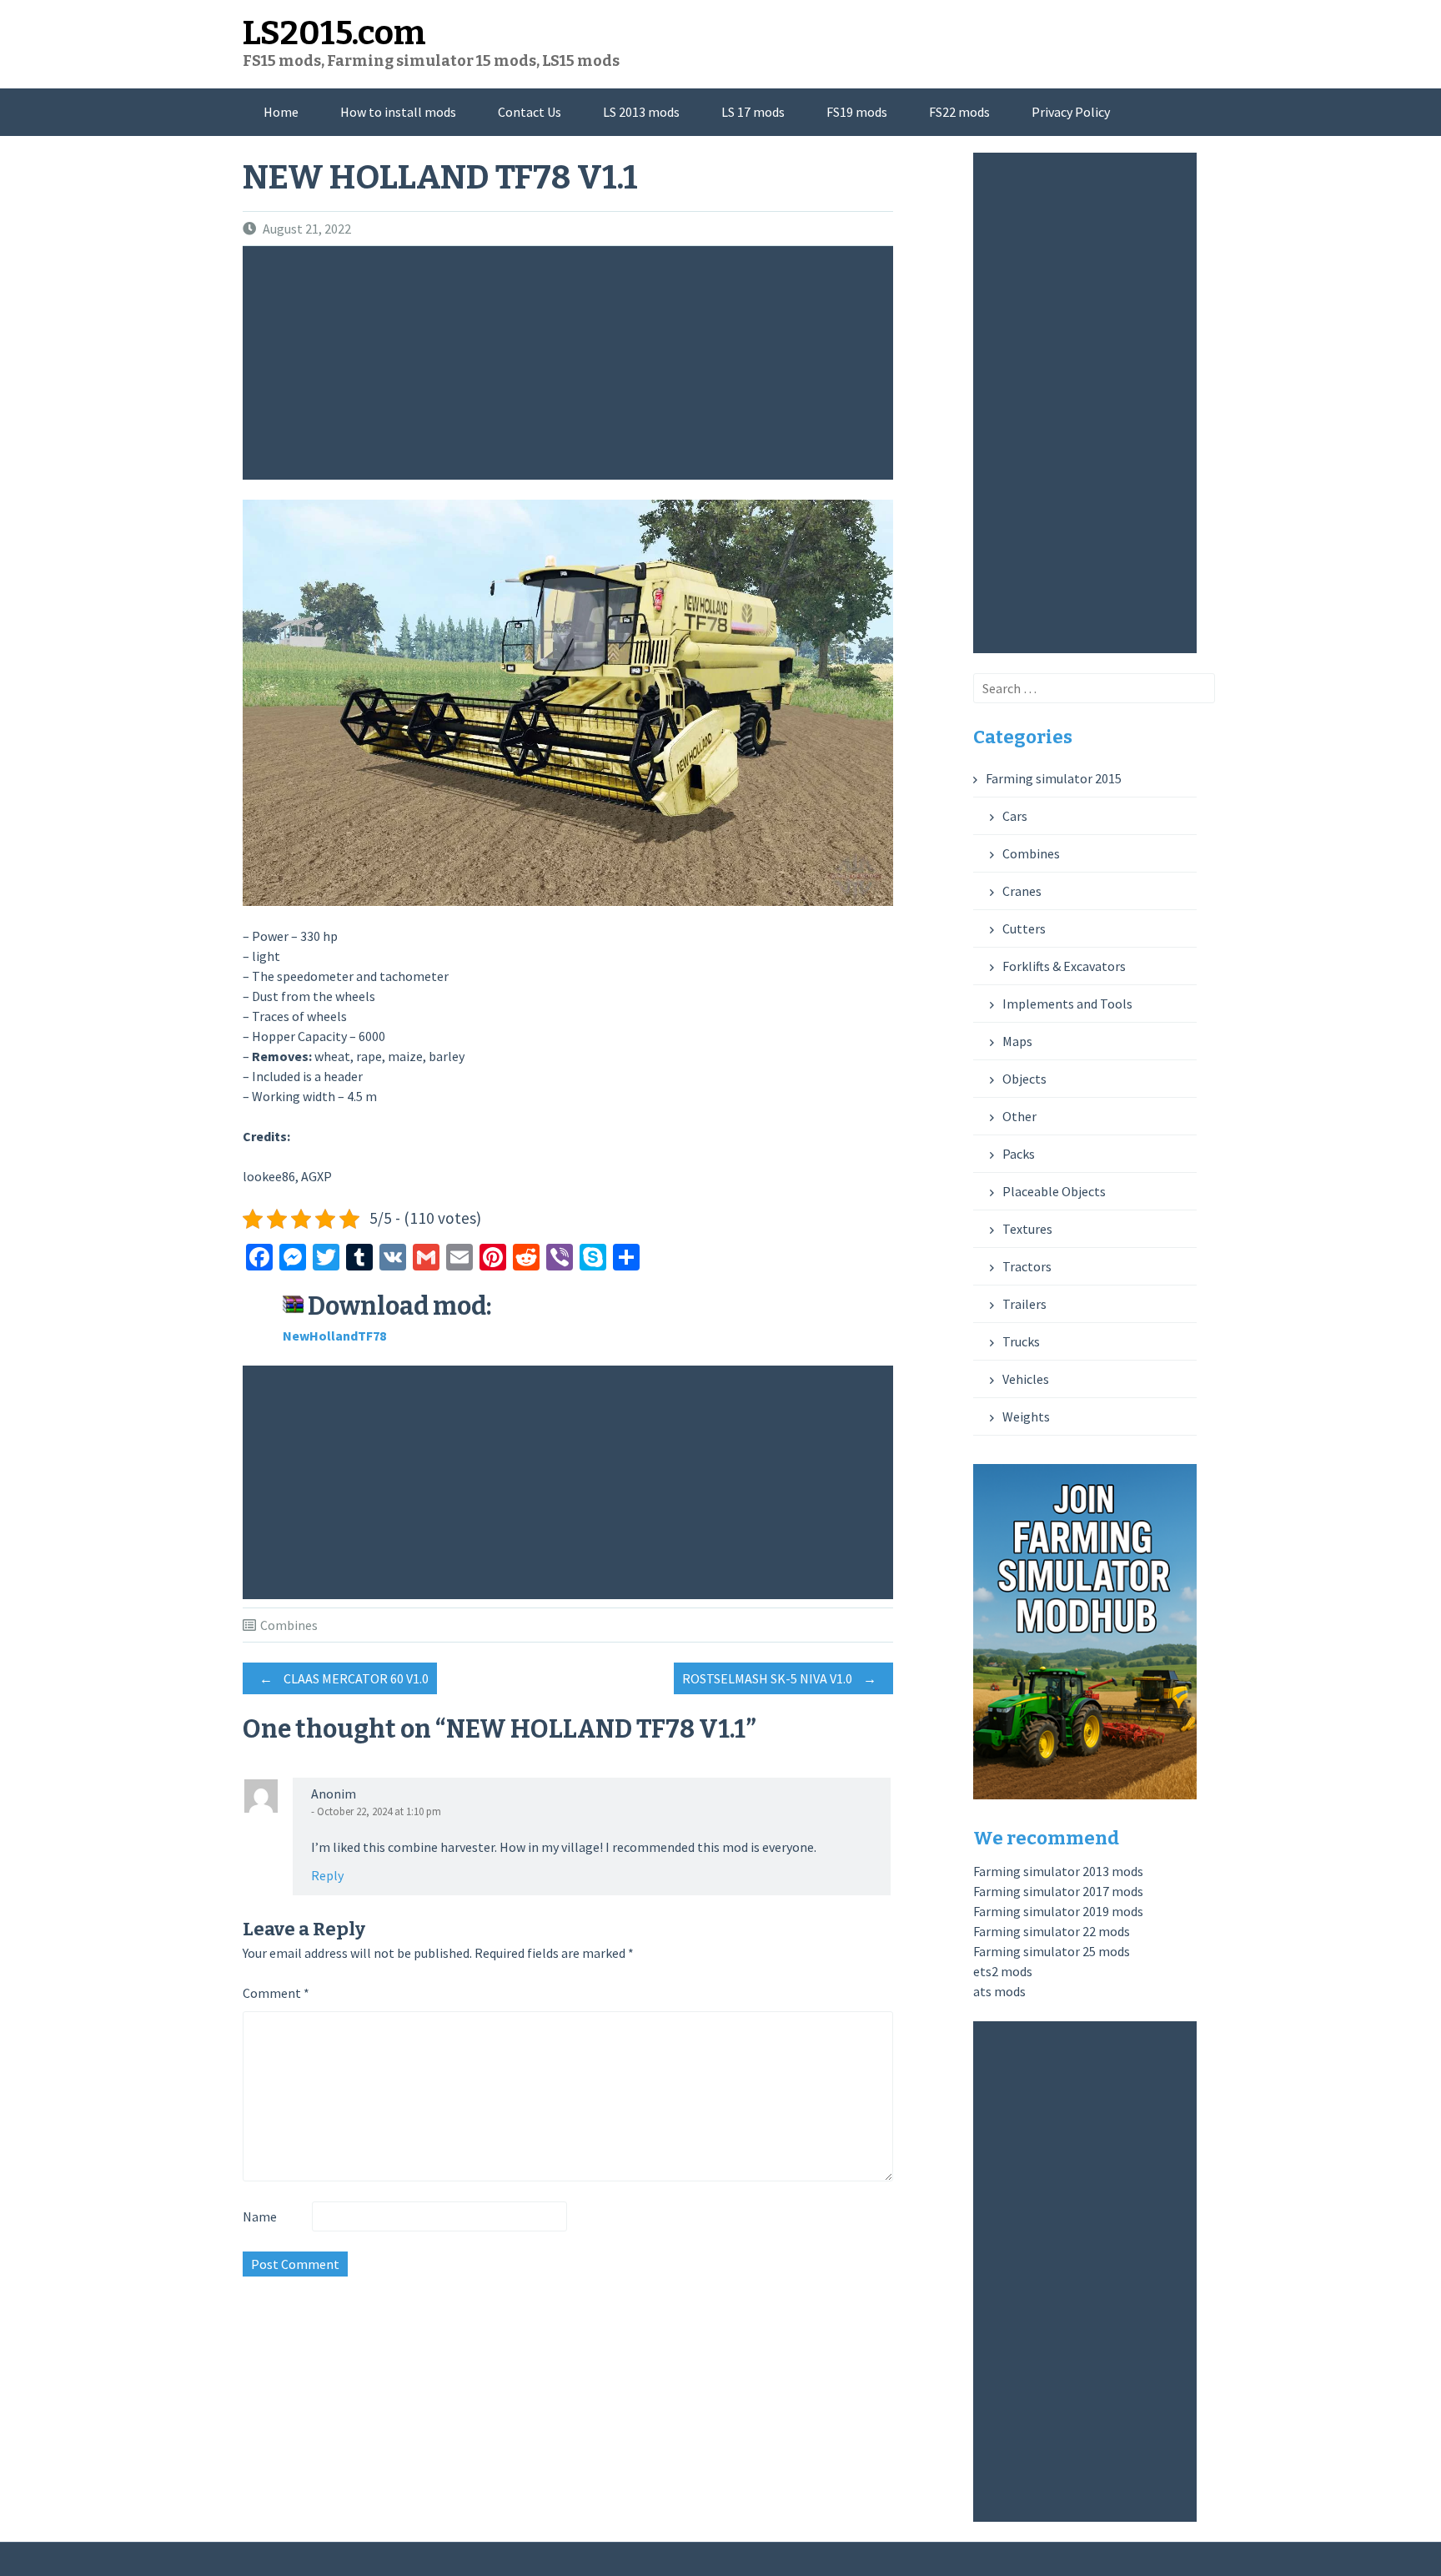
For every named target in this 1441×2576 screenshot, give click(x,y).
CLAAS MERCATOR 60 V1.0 (344, 1678)
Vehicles (1026, 1379)
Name (260, 2216)
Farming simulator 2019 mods (1058, 1911)
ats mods (999, 1991)
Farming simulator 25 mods (1052, 1951)
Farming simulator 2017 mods (1058, 1891)
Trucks (1021, 1341)
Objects (1024, 1079)
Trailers (1024, 1304)
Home (281, 112)
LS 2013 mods (641, 112)
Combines (289, 1625)
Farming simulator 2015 (1054, 778)
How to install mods (398, 112)
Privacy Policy (1071, 112)
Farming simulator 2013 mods (1058, 1871)
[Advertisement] (572, 363)
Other (1019, 1116)
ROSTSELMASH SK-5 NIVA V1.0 (779, 1678)
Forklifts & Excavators (1064, 966)
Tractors (1027, 1266)
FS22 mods (959, 112)
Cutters (1024, 928)
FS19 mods (857, 112)
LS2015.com (334, 33)
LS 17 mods (753, 112)
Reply (327, 1875)
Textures (1027, 1229)
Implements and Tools (1067, 1004)
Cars (1015, 816)
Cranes (1022, 891)
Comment (276, 1993)
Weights (1026, 1416)
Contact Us (530, 112)
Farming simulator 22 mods (1052, 1931)
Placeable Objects (1054, 1191)
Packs (1019, 1154)
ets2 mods (1003, 1971)
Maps (1017, 1041)
